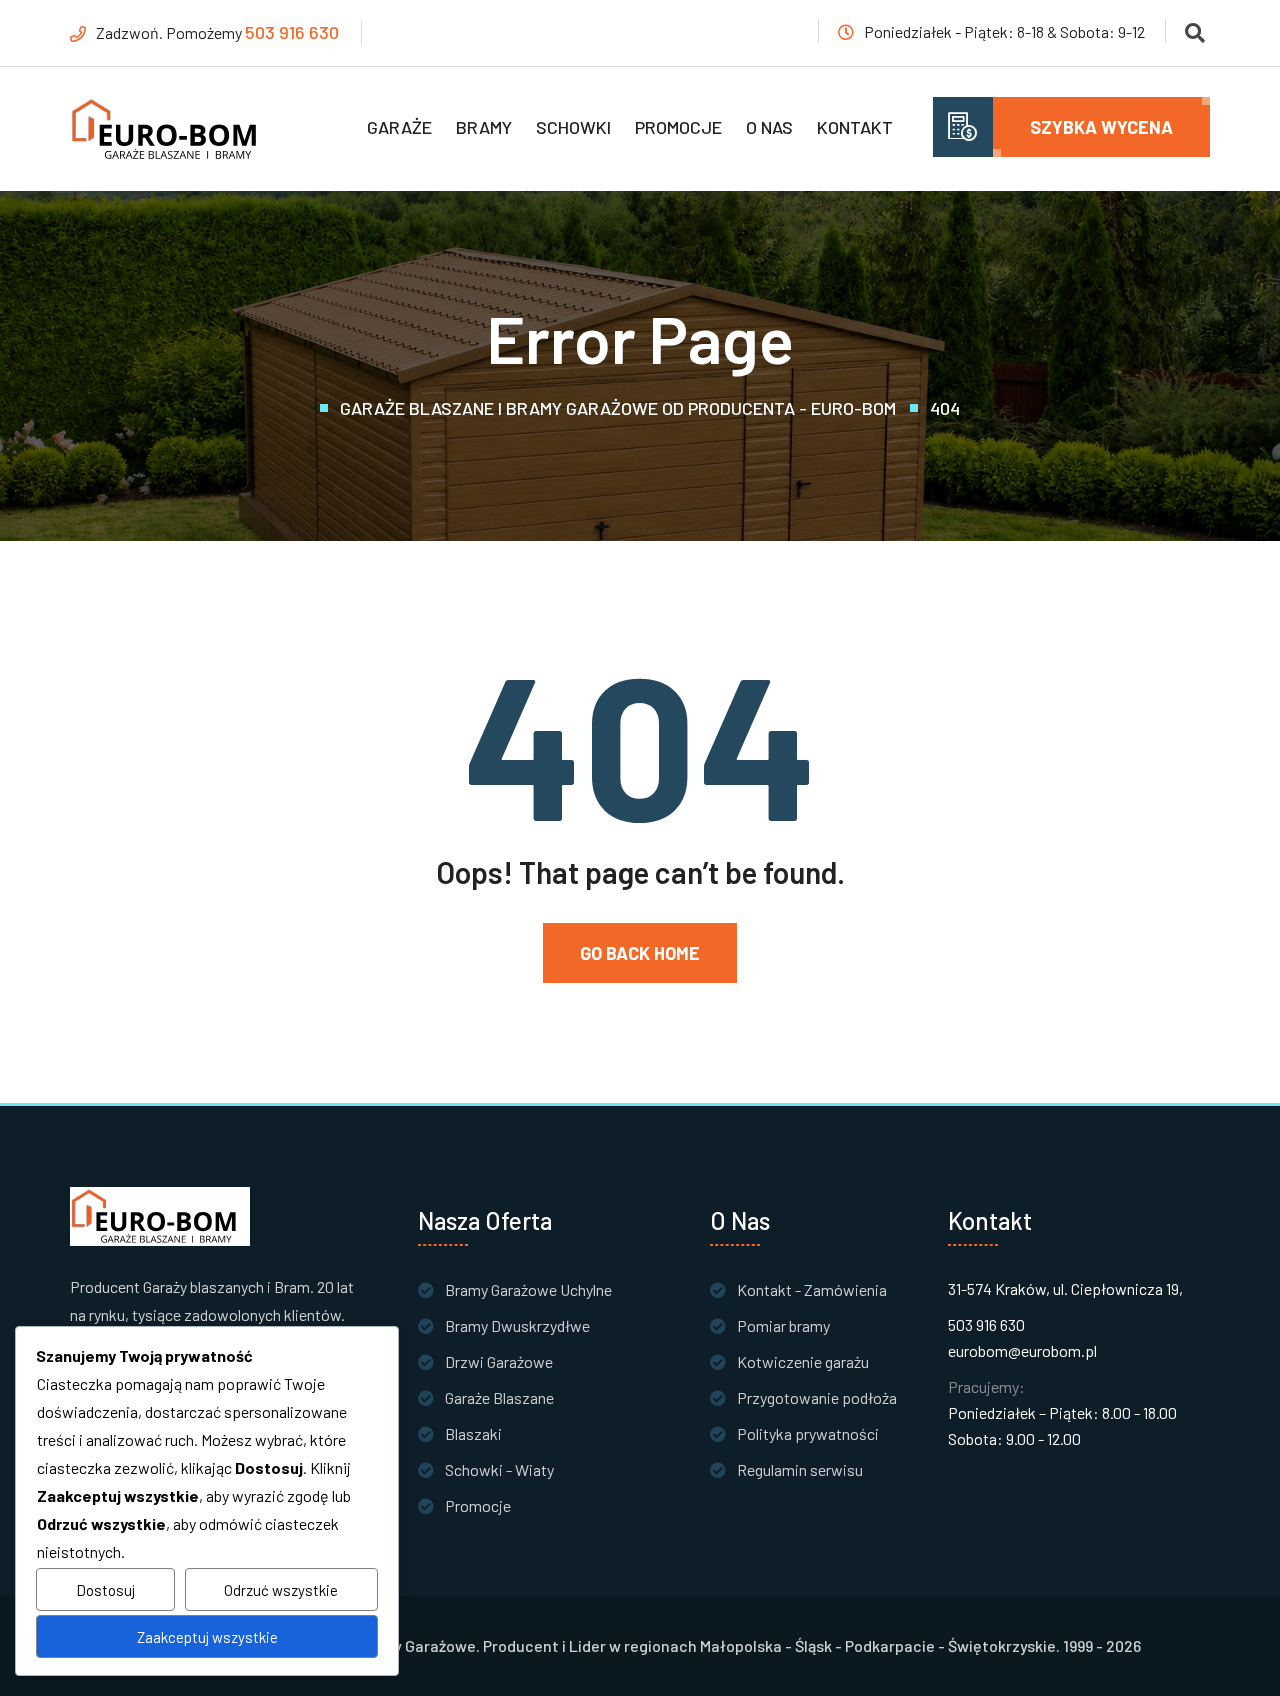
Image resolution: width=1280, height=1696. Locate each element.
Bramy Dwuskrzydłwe (517, 1325)
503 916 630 (292, 32)
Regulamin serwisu (800, 1469)
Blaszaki (473, 1433)
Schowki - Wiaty (499, 1469)
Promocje (678, 127)
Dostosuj (105, 1590)
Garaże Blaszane (499, 1397)
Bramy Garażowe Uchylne (528, 1289)
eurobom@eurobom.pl (1022, 1350)
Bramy (484, 127)
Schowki (573, 127)
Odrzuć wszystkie (281, 1590)
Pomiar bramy (783, 1325)
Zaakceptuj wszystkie (207, 1637)
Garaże (399, 127)
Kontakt (855, 127)
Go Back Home (640, 953)
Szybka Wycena (1101, 127)
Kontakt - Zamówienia (812, 1289)
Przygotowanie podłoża (817, 1397)
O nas (769, 127)
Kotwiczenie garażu (803, 1361)
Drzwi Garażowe (499, 1361)
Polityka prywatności (808, 1433)
